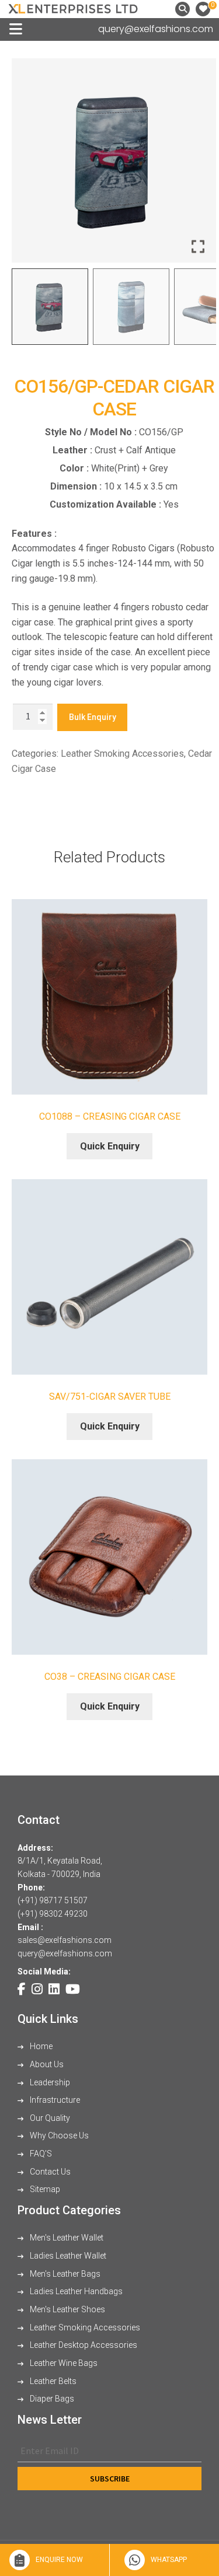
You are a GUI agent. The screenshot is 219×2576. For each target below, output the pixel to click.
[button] (199, 165)
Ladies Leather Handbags (75, 2291)
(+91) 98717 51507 (53, 1900)
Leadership (49, 2082)
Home (40, 2046)
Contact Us (49, 2172)
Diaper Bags (51, 2399)
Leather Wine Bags (63, 2363)
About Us (46, 2064)
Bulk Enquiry (93, 717)
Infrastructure (54, 2100)
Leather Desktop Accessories (83, 2345)
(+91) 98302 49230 (53, 1914)
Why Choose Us (58, 2135)
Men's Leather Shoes (67, 2309)
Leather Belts (52, 2381)
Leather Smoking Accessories (122, 754)
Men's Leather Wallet (66, 2238)
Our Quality (49, 2118)
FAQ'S (40, 2154)
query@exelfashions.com (156, 29)
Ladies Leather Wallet (67, 2256)
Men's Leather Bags (64, 2274)
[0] (203, 9)
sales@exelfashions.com (65, 1940)
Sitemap (44, 2189)
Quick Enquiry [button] (110, 1146)
